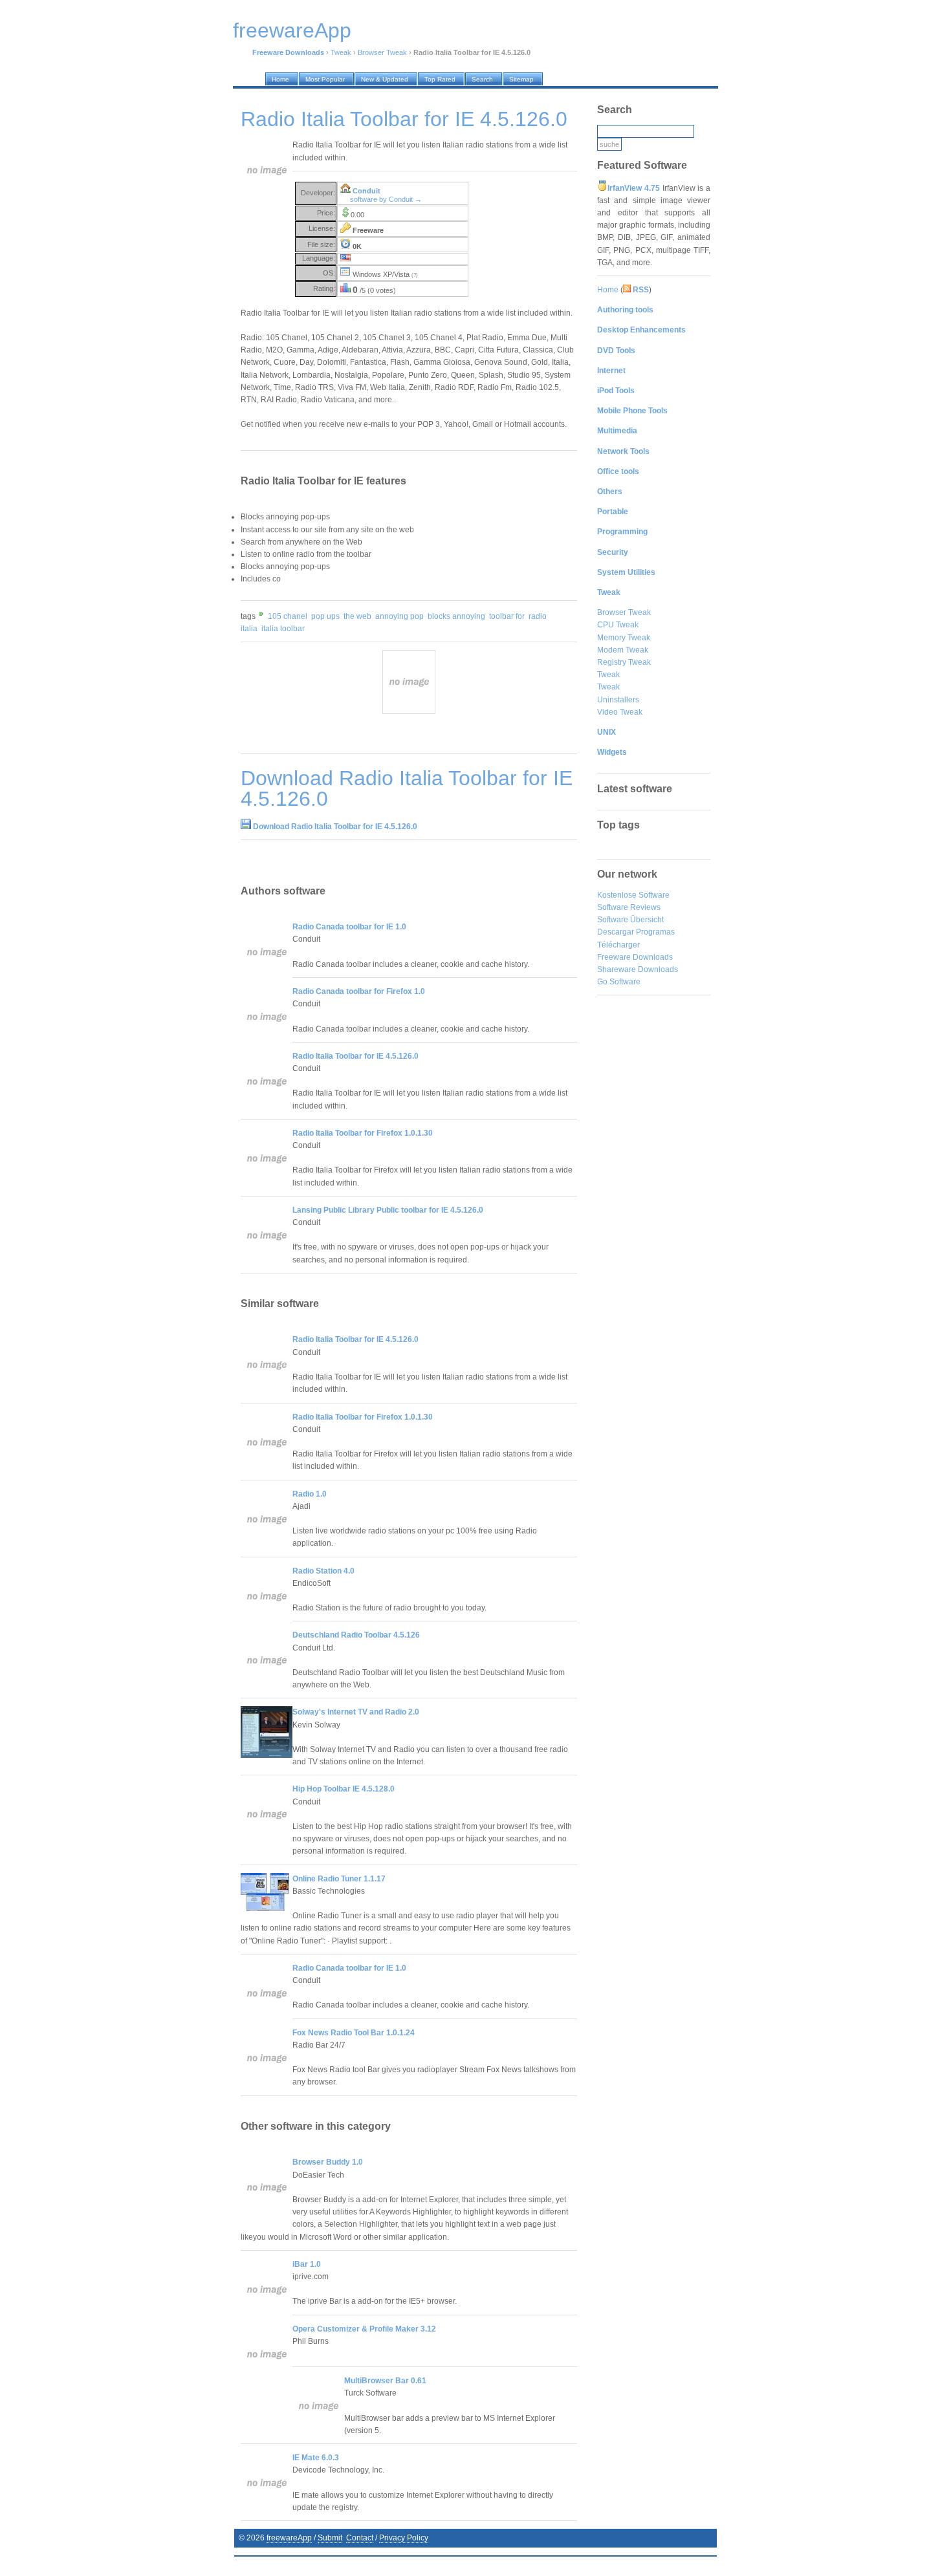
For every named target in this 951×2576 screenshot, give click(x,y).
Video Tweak (620, 712)
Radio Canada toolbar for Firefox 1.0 (359, 991)
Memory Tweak (624, 638)
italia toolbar (283, 629)
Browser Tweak (382, 52)
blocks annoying (456, 616)
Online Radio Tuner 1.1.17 (339, 1879)
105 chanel (288, 616)
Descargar (616, 932)
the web (357, 616)
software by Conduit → (386, 199)
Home (608, 290)
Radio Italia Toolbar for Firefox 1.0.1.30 (363, 1133)
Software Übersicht (630, 920)
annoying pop (399, 616)
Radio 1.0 (310, 1494)
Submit (330, 2538)
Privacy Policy (404, 2538)
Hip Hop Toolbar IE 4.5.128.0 (344, 1789)
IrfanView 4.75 (634, 188)
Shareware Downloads (638, 969)
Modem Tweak (623, 650)
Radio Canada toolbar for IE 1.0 (349, 927)
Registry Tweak (624, 662)
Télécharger (618, 945)
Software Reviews (629, 907)
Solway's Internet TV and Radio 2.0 (356, 1712)
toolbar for (507, 616)
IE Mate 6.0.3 (316, 2458)
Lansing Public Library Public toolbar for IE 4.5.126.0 (388, 1210)
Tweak (341, 52)
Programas (655, 932)
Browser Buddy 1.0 (328, 2162)
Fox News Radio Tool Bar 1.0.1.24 (354, 2033)
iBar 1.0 (307, 2264)
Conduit (366, 191)
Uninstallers (618, 700)
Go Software (619, 982)
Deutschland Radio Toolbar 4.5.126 (356, 1635)
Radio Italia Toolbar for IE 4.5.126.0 (355, 1056)
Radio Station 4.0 (323, 1571)
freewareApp (289, 2538)
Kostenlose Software (633, 895)
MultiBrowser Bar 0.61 (385, 2381)
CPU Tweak (618, 625)
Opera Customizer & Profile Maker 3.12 (364, 2329)
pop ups (325, 616)
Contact (360, 2538)
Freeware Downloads (635, 957)
